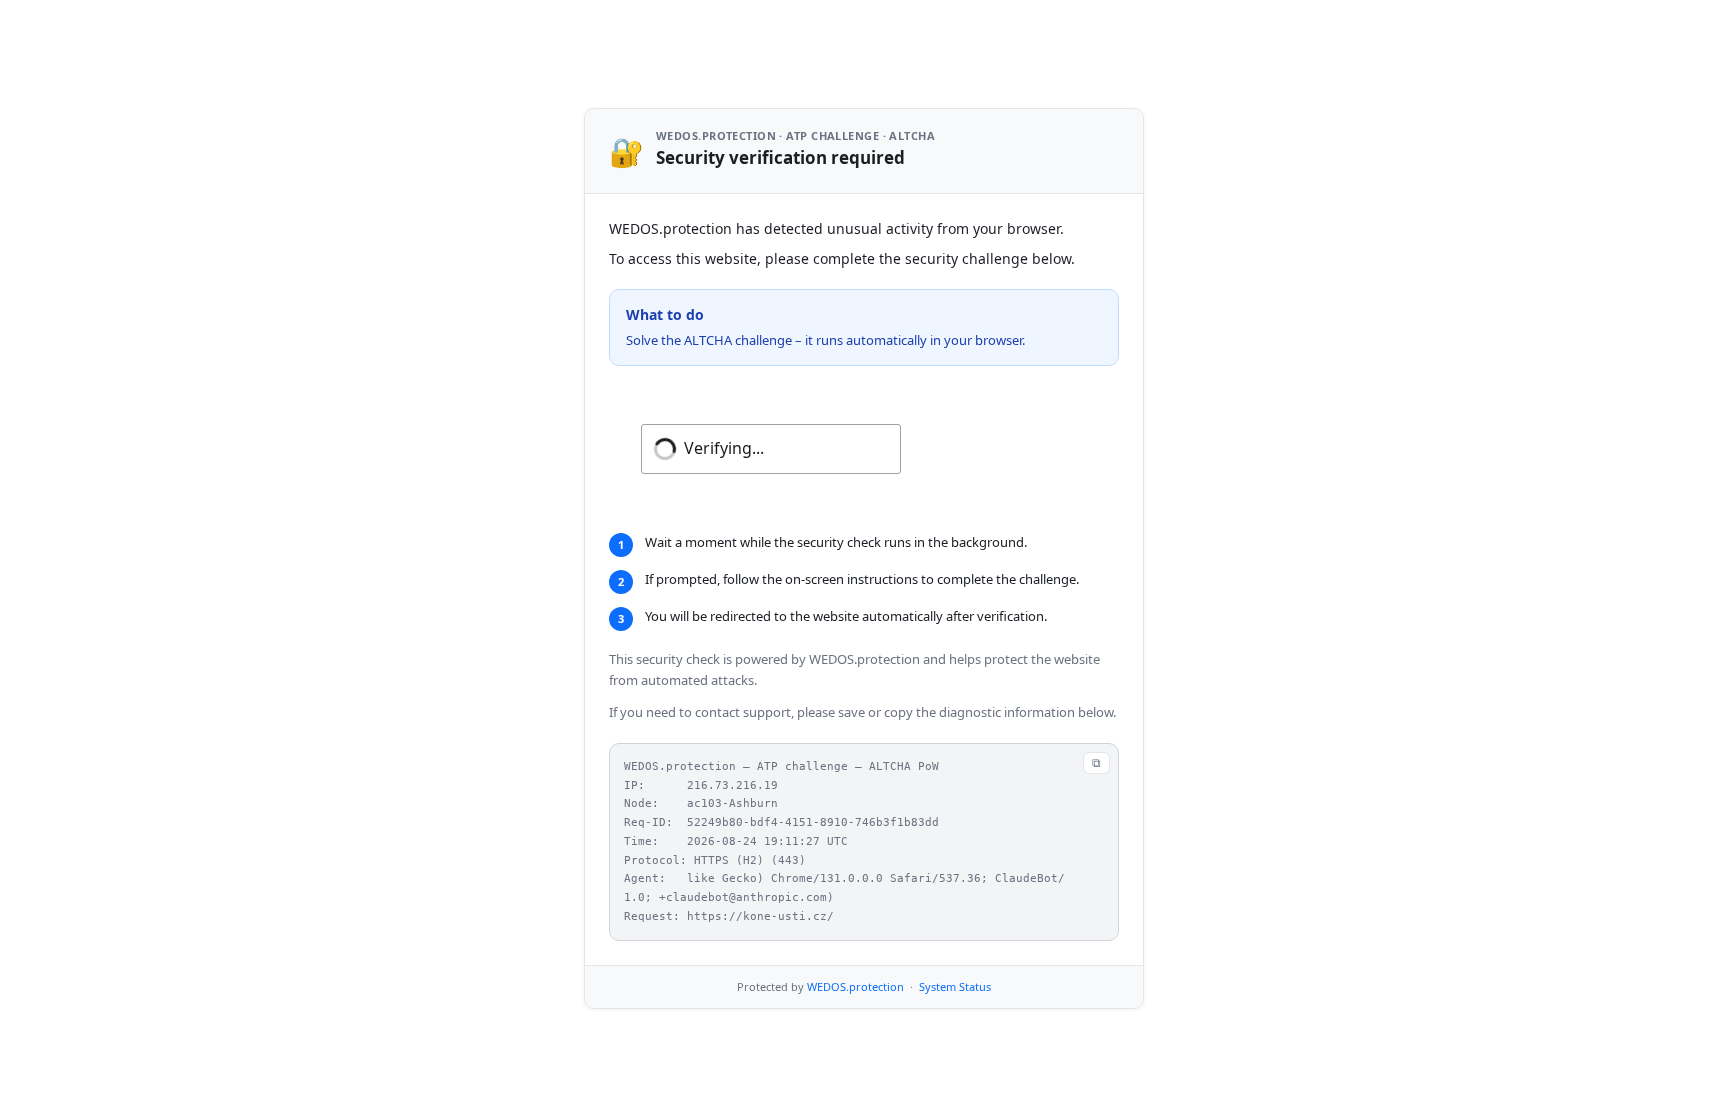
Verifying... (724, 448)
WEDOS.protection (855, 986)
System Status (955, 986)
